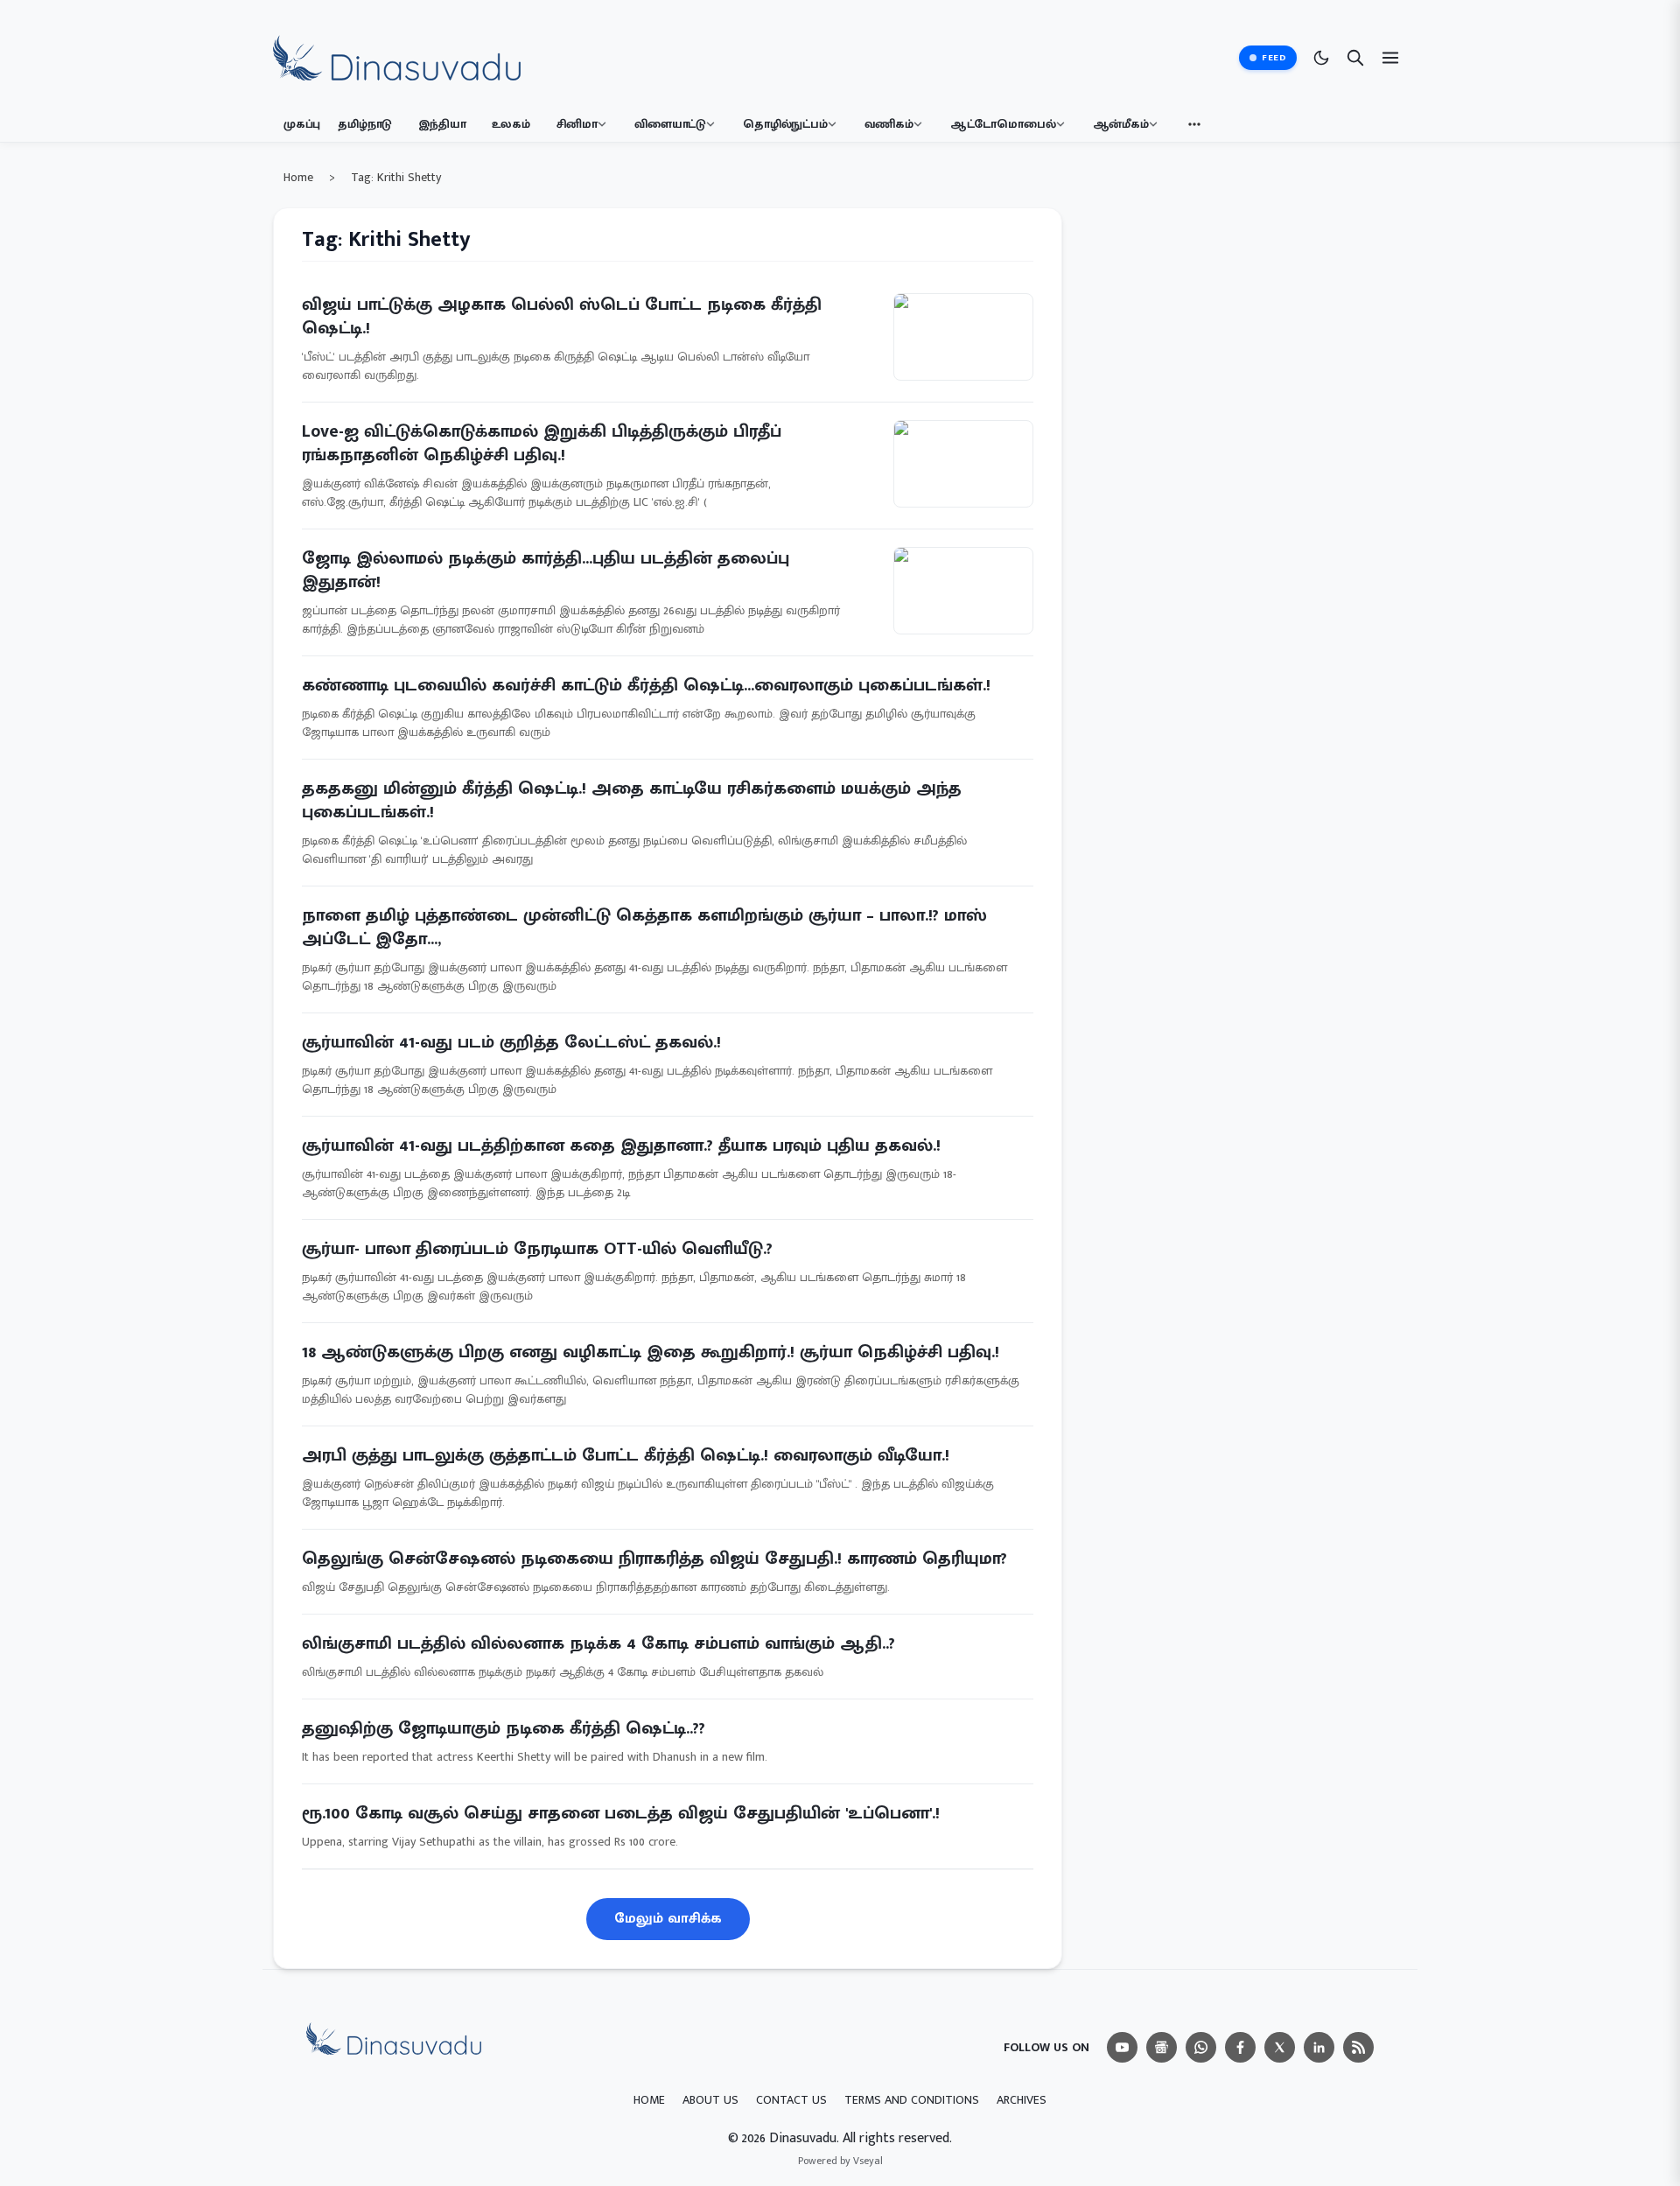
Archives (1022, 2100)
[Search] (1355, 58)
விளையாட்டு (670, 124)
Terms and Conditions (912, 2100)
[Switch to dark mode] (1321, 58)
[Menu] (1122, 2047)
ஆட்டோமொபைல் (1003, 124)
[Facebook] (1240, 2047)
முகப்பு (302, 124)
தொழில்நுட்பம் (785, 124)
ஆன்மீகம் (1121, 124)
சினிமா (577, 124)
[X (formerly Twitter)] (1280, 2047)
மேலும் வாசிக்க (668, 1919)
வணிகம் (889, 124)
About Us (710, 2100)
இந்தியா (442, 124)
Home (298, 178)
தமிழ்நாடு (365, 124)
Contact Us (791, 2100)
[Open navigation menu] (1390, 58)
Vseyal (868, 2161)
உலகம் (511, 124)
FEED (1274, 58)
